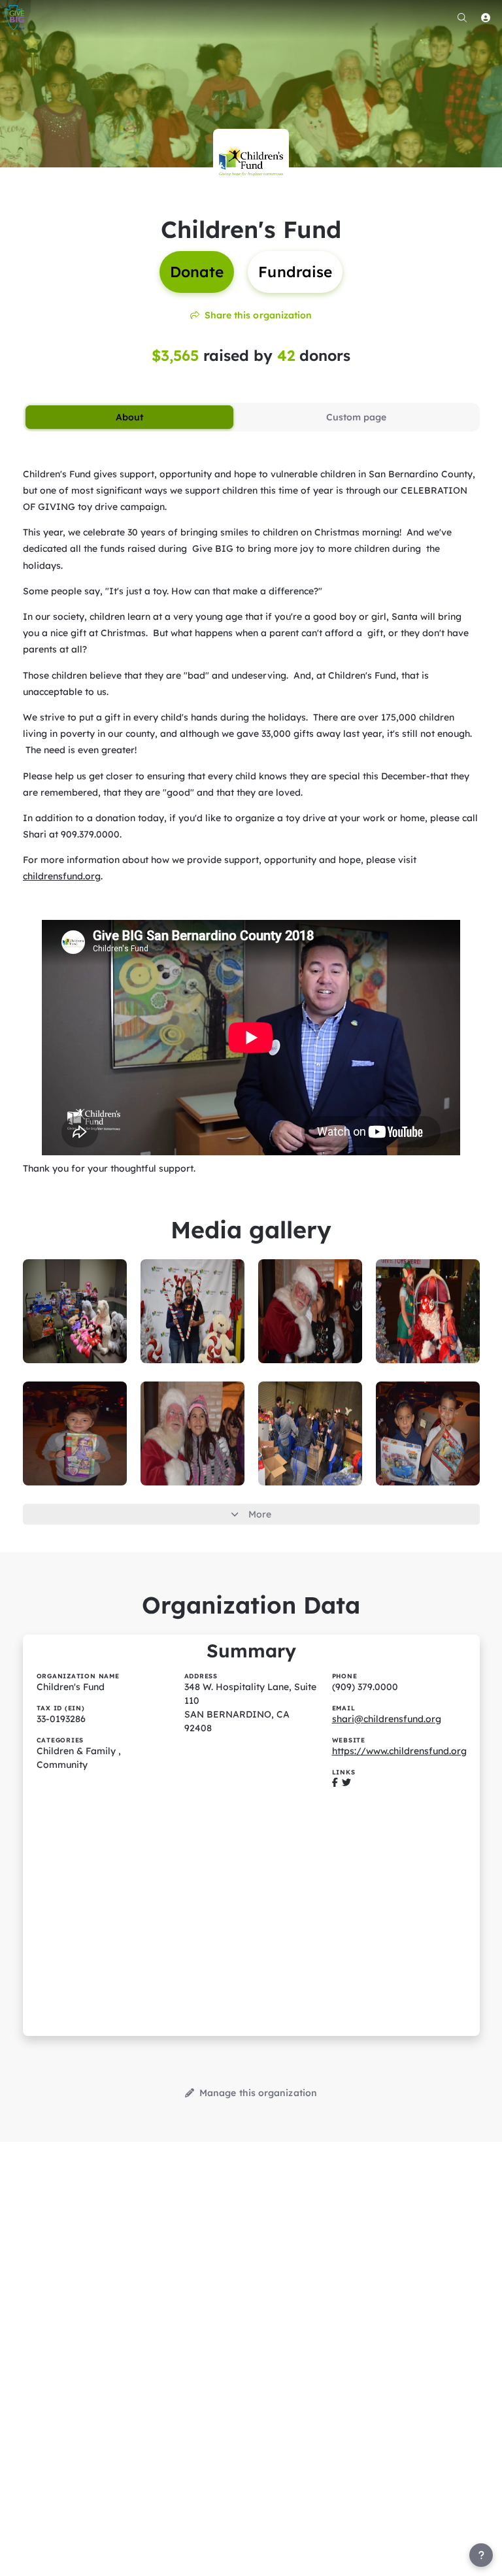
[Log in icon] (486, 18)
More (260, 1514)
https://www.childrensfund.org (399, 1751)
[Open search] (462, 18)
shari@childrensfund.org (387, 1719)
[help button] (481, 2555)
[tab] (130, 417)
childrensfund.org (62, 876)
